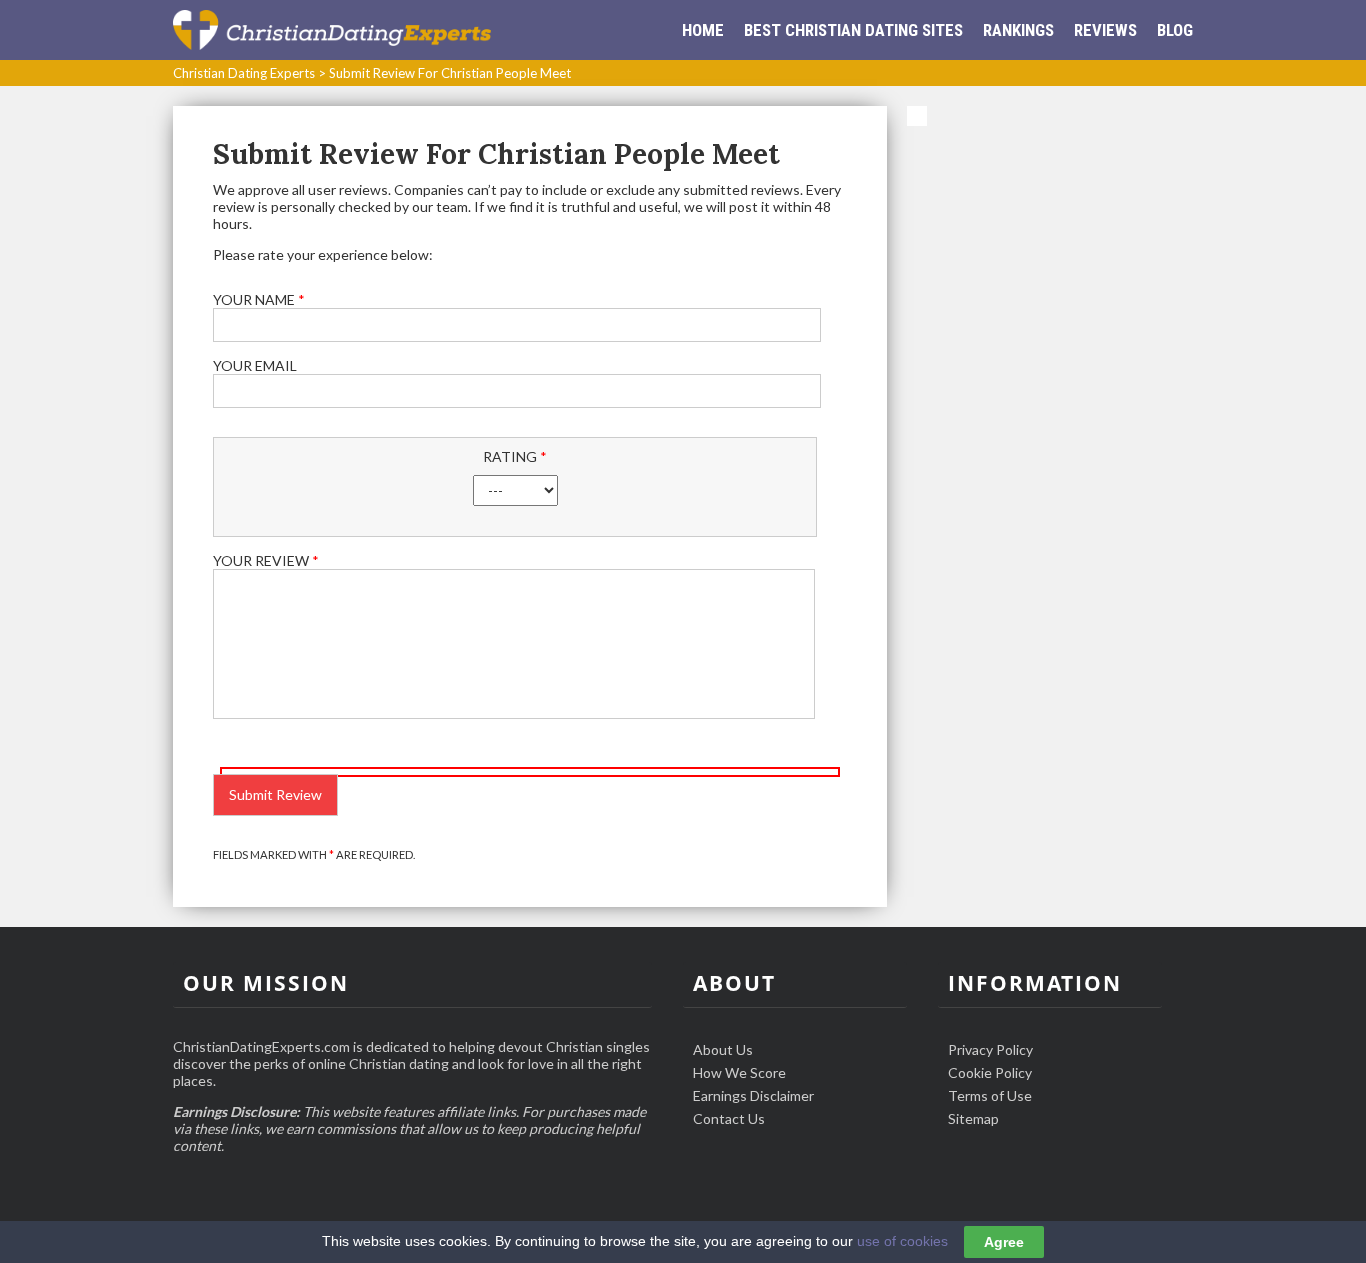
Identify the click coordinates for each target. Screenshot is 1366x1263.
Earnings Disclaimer (753, 1095)
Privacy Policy (990, 1049)
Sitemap (973, 1118)
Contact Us (729, 1118)
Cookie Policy (990, 1072)
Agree (1004, 1242)
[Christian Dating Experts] (332, 29)
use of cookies (902, 1241)
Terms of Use (990, 1095)
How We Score (739, 1072)
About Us (723, 1049)
